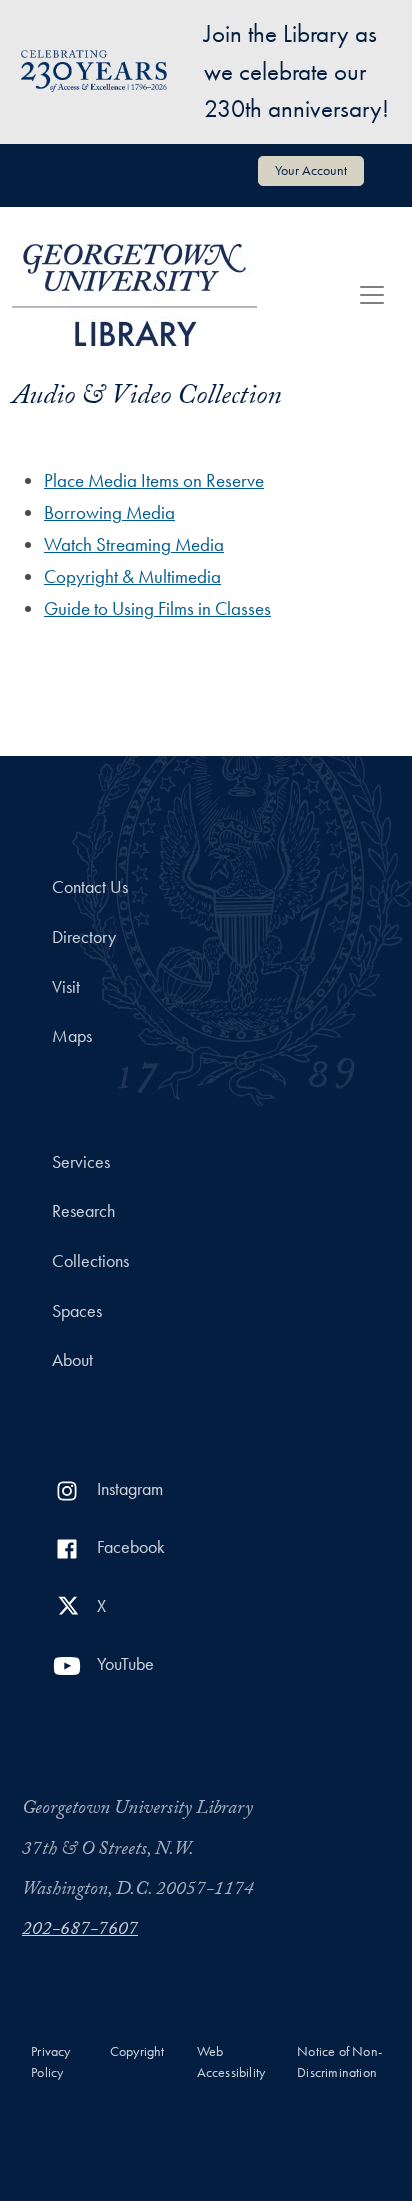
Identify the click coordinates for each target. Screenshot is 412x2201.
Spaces (77, 1311)
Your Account (311, 170)
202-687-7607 (80, 1931)
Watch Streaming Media (134, 544)
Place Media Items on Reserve (154, 480)
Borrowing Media (109, 512)
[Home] (134, 295)
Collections (90, 1261)
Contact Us (90, 887)
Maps (72, 1036)
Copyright (137, 2051)
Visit (66, 987)
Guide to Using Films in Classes (157, 608)
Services (81, 1162)
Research (83, 1211)
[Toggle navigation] (372, 295)
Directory (84, 937)
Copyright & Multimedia (132, 576)
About (72, 1360)
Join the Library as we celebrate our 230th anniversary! (296, 71)
